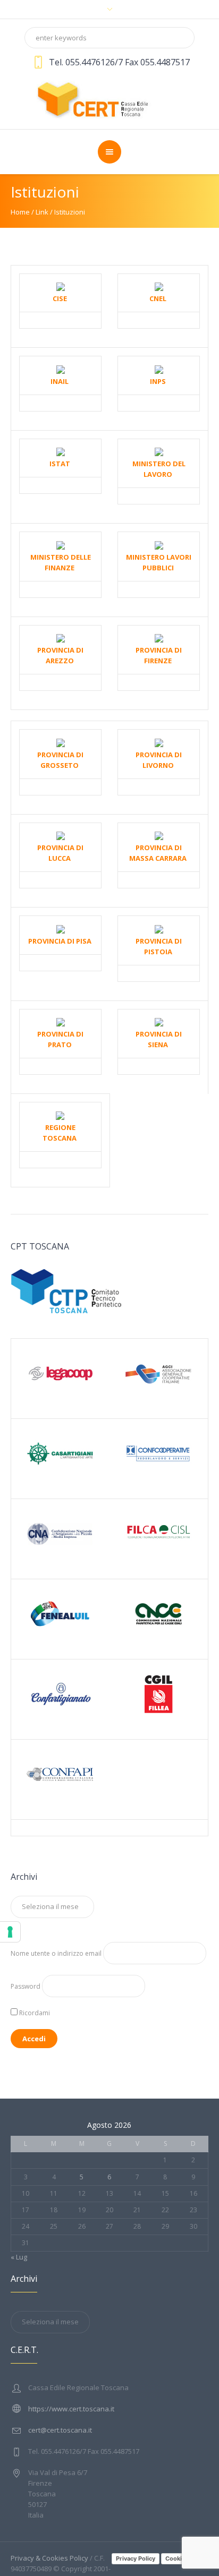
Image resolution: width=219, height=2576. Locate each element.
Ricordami (34, 2013)
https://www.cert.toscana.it (71, 2409)
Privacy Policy (136, 2558)
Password (26, 1986)
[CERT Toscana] (109, 98)
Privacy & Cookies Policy (49, 2558)
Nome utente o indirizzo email (56, 1953)
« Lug (19, 2257)
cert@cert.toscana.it (60, 2430)
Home (20, 212)
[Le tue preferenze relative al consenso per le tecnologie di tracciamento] (10, 1932)
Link (42, 212)
